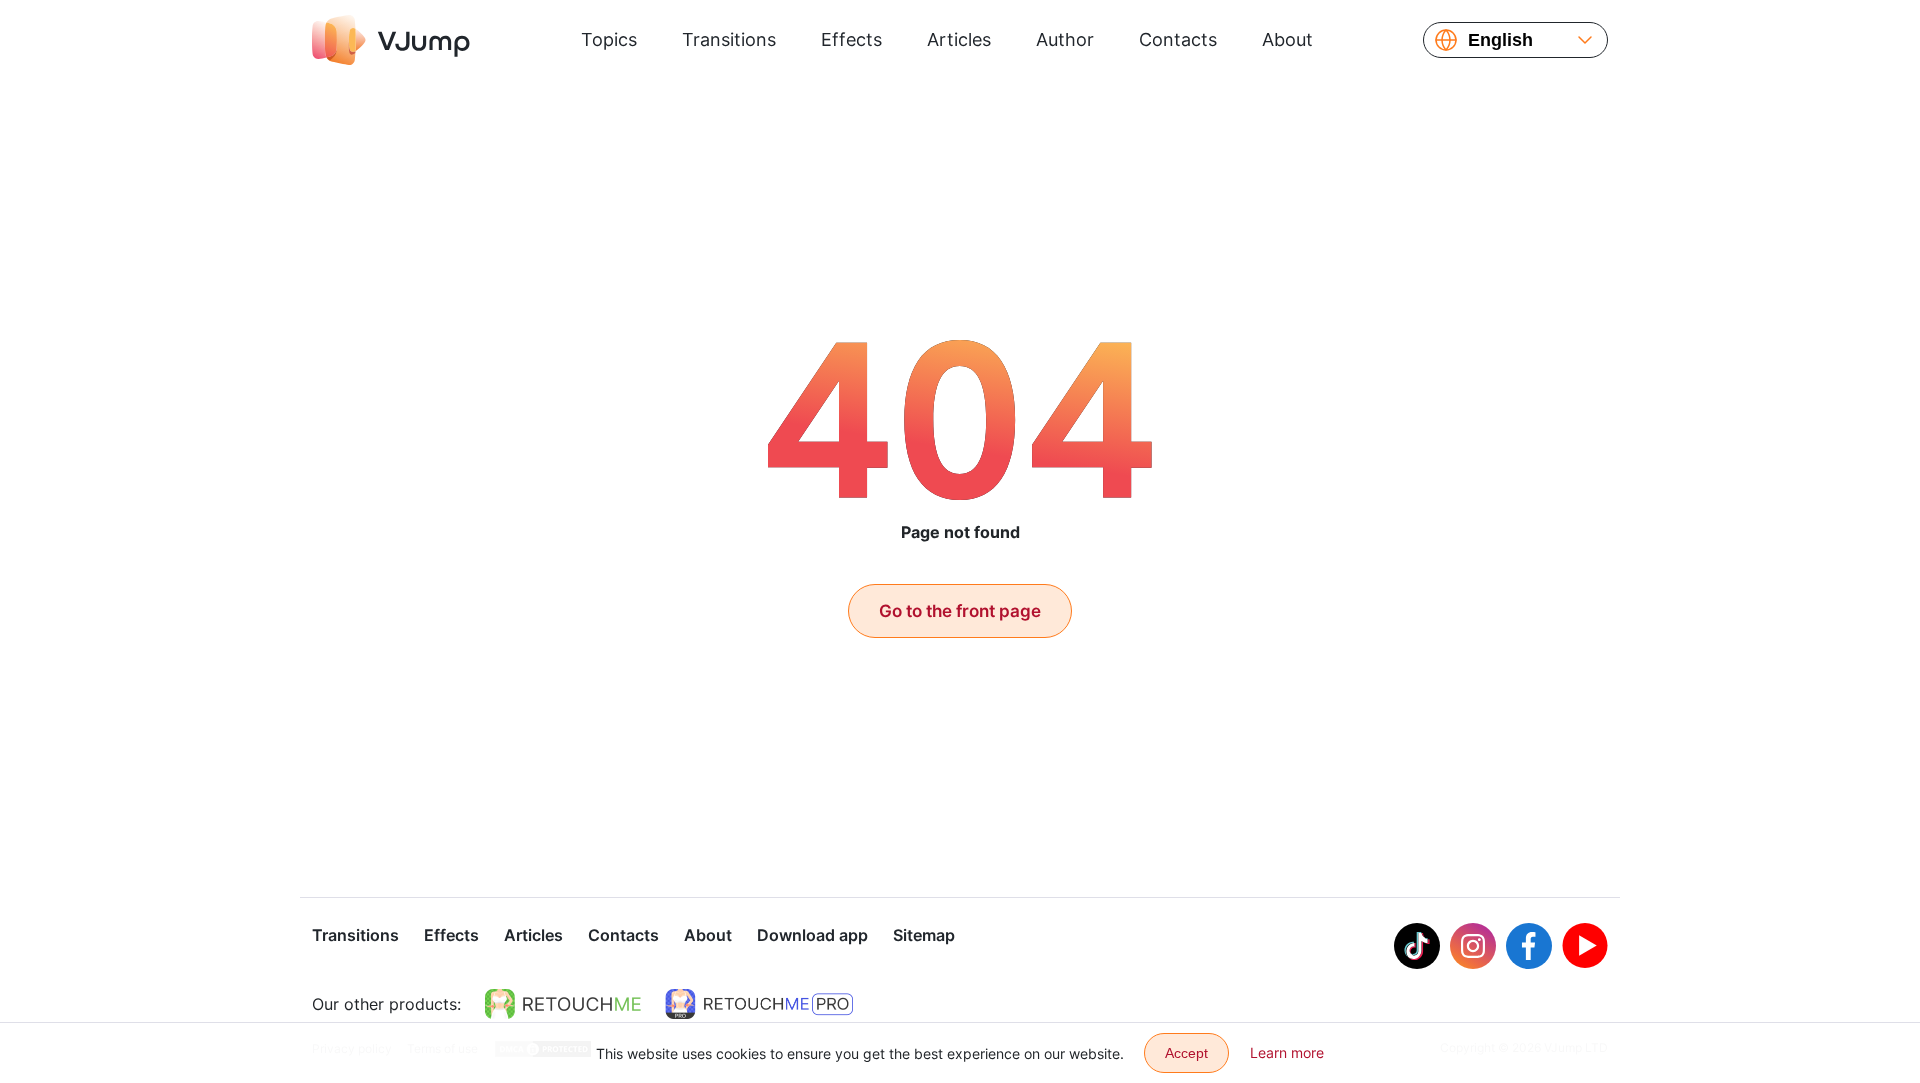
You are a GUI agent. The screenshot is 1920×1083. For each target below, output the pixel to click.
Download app (812, 935)
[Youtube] (1585, 946)
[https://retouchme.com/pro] (759, 1004)
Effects (851, 39)
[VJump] (391, 40)
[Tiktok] (1417, 946)
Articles (959, 39)
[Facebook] (1529, 946)
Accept (1186, 1053)
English (1500, 40)
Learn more (1287, 1052)
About (1287, 39)
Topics (609, 39)
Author (1065, 39)
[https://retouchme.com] (563, 1004)
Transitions (729, 39)
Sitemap (924, 935)
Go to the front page (960, 611)
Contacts (1178, 39)
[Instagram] (1473, 946)
